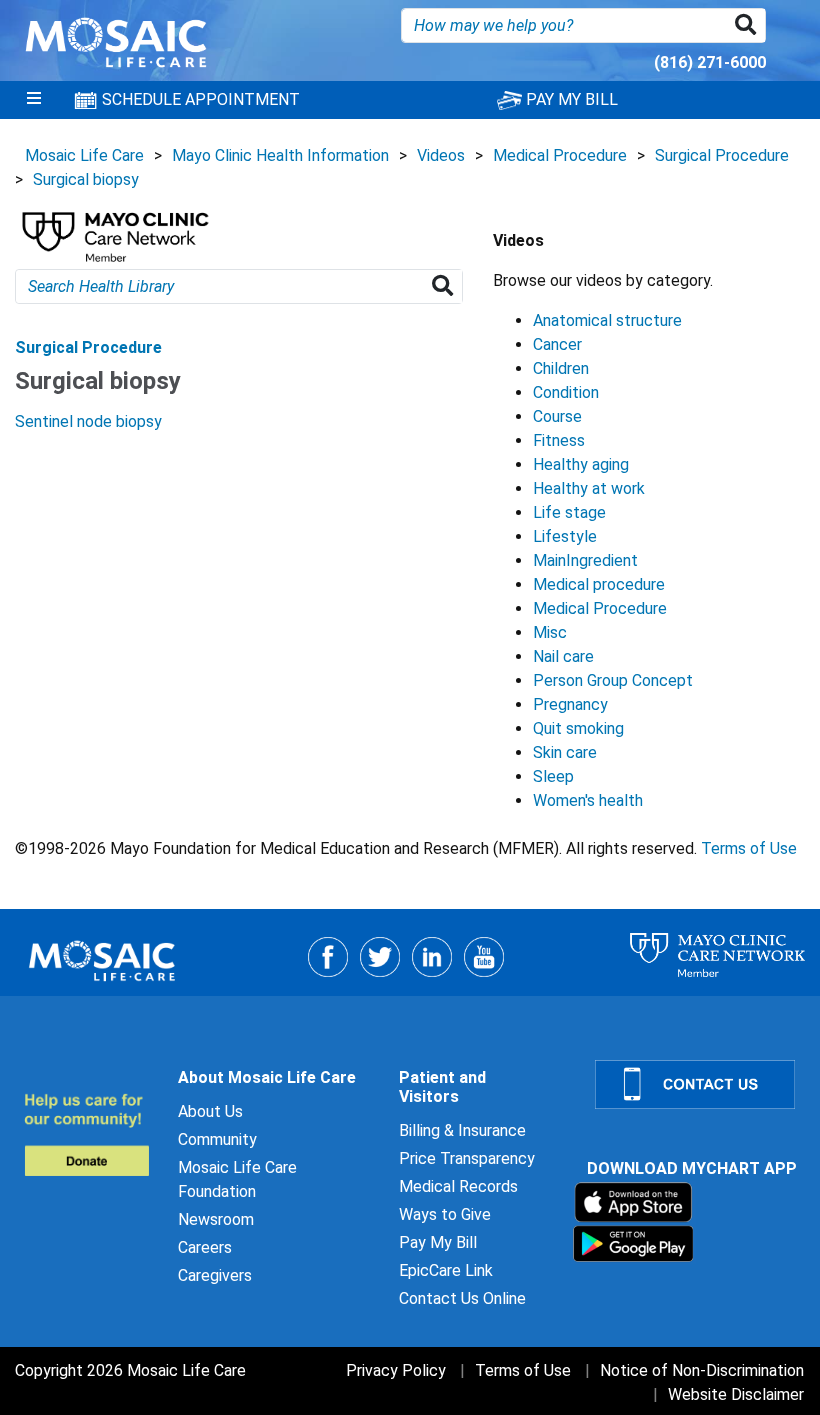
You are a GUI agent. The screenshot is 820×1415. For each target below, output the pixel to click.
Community (217, 1139)
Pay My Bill (438, 1242)
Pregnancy (570, 704)
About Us (210, 1111)
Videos (441, 155)
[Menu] (34, 100)
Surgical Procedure (722, 155)
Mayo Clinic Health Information (280, 155)
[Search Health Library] (446, 286)
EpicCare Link (446, 1270)
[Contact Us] (695, 1084)
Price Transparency (467, 1158)
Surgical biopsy (86, 179)
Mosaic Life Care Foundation (237, 1179)
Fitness (559, 440)
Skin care (565, 752)
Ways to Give (445, 1214)
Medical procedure (599, 584)
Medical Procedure (560, 155)
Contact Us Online (462, 1298)
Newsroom (216, 1219)
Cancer (557, 344)
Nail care (563, 656)
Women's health (588, 800)
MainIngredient (585, 560)
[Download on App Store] (633, 1201)
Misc (550, 632)
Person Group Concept (613, 680)
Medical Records (458, 1186)
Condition (566, 392)
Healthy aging (581, 464)
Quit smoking (578, 728)
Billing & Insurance (462, 1130)
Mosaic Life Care (84, 155)
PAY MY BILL (570, 99)
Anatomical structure (607, 320)
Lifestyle (565, 536)
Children (561, 368)
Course (557, 416)
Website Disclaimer (736, 1394)
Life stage (569, 512)
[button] (749, 25)
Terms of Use (749, 848)
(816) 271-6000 (710, 62)
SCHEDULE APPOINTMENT (199, 99)
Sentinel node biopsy (88, 421)
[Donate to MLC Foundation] (89, 1134)
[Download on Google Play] (633, 1242)
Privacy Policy (396, 1370)
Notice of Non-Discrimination (702, 1370)
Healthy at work (589, 488)
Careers (205, 1247)
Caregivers (215, 1275)
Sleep (553, 776)
